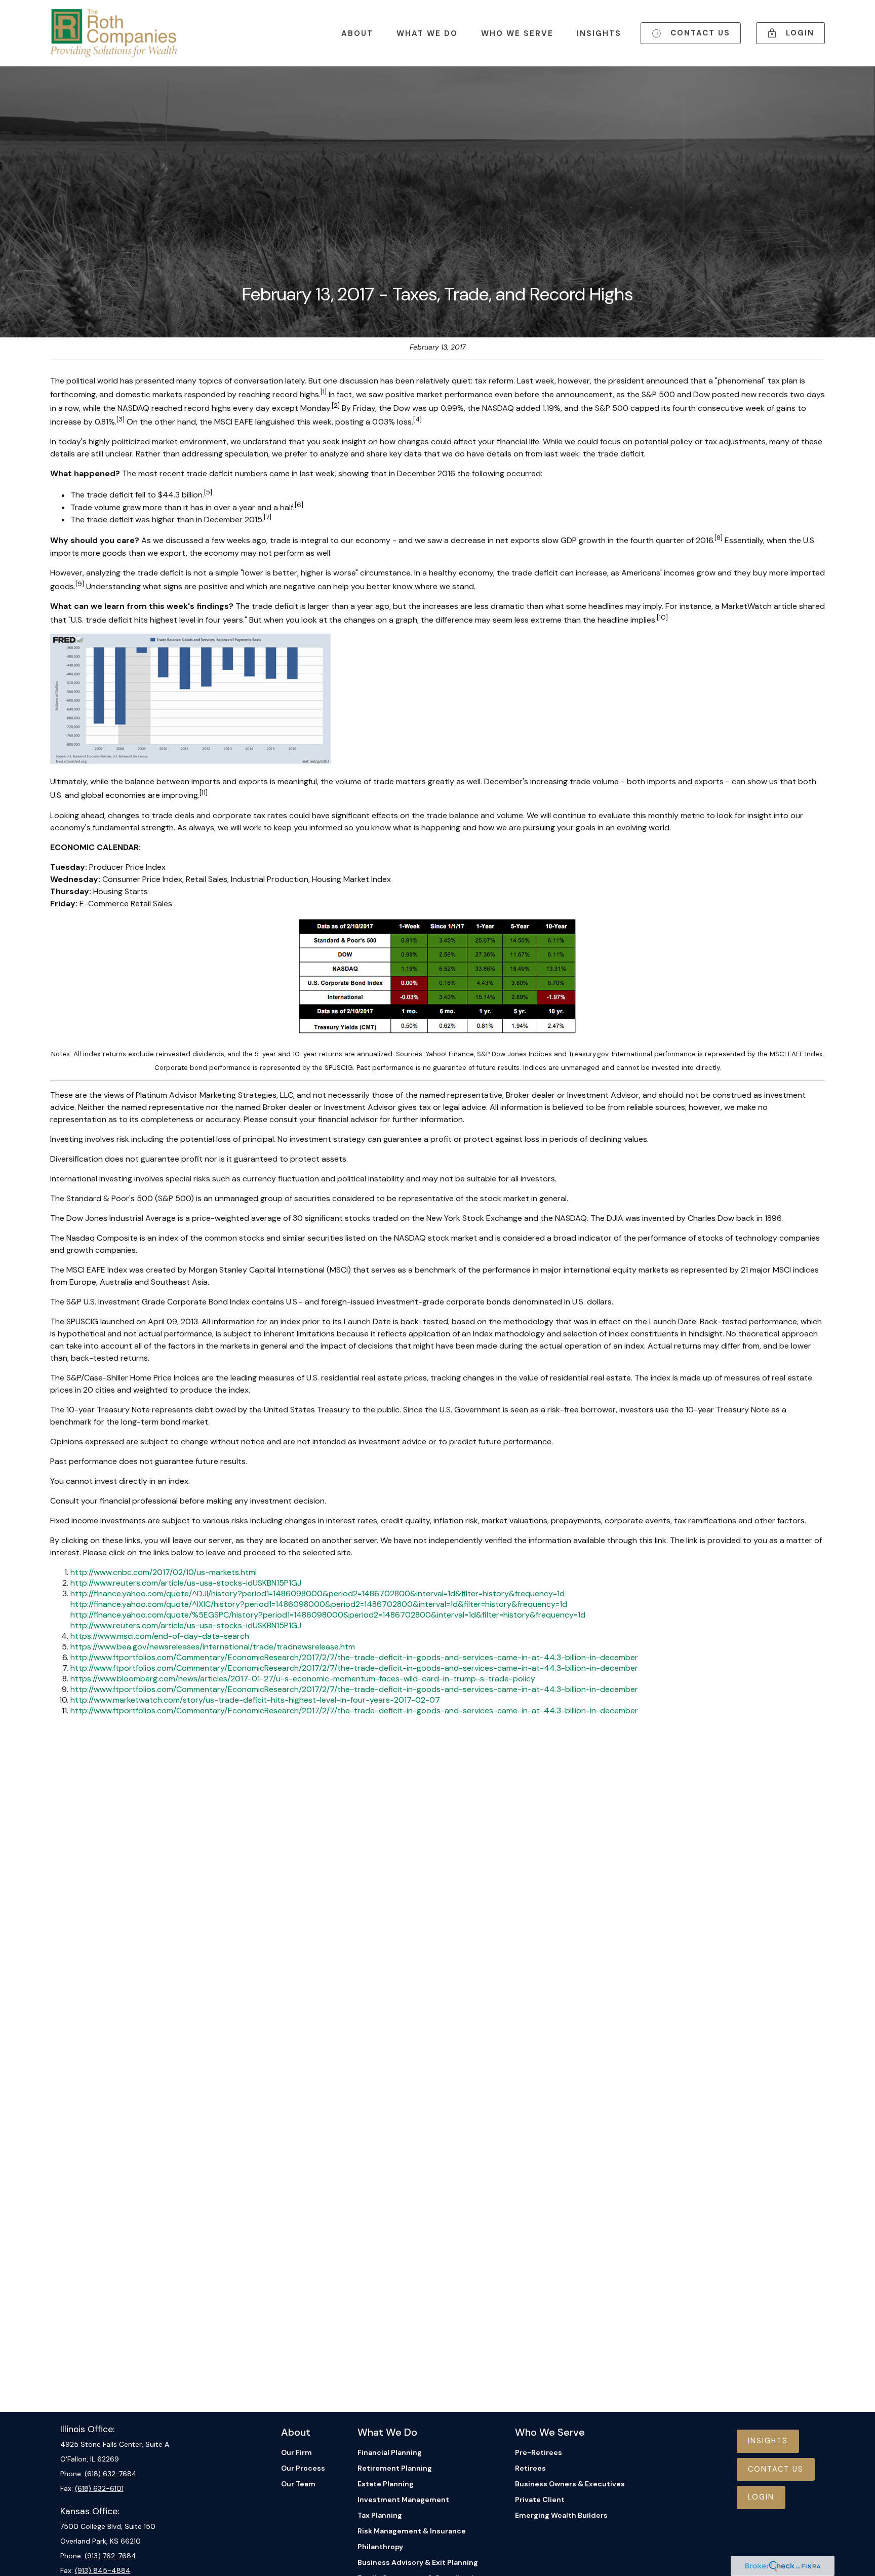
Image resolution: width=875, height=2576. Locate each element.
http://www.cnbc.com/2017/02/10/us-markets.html (164, 1572)
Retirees (530, 2468)
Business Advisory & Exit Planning (418, 2562)
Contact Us (776, 2469)
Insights (768, 2441)
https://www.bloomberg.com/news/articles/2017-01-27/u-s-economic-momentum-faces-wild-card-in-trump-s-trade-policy (303, 1679)
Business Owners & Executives (570, 2484)
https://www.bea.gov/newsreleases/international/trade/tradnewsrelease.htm (213, 1647)
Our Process (303, 2468)
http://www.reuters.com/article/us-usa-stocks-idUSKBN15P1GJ (186, 1583)
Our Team (298, 2484)
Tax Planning (380, 2515)
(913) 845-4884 (103, 2570)
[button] (357, 33)
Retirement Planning (395, 2468)
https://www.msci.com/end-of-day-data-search (160, 1636)
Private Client (540, 2500)
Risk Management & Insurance (412, 2531)
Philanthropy (380, 2547)
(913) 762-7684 (110, 2556)
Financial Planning (390, 2452)
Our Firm (296, 2452)
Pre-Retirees (539, 2452)
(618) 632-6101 (99, 2488)
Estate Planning (386, 2484)
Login (761, 2497)
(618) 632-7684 (111, 2474)
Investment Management (403, 2500)
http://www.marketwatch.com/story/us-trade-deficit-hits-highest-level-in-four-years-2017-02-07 (255, 1700)
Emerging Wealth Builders (561, 2515)
